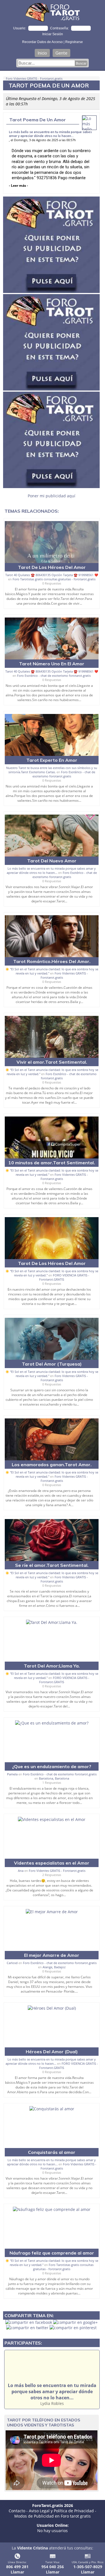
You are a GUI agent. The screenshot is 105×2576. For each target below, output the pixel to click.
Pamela (12, 1774)
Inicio (42, 53)
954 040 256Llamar (53, 2569)
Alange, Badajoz (54, 1967)
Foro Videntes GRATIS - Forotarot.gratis (34, 78)
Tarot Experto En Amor (52, 760)
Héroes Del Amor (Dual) (52, 2052)
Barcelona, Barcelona (54, 1778)
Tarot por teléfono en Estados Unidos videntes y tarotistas (44, 2423)
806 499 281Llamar (17, 2569)
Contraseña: (60, 28)
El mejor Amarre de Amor (52, 1955)
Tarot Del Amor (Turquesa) (52, 1364)
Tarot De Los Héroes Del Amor (52, 567)
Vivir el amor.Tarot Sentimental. (52, 1062)
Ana (21, 1871)
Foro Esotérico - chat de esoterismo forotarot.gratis (54, 676)
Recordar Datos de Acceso (43, 42)
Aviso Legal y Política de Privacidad (61, 2511)
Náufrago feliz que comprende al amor (52, 2253)
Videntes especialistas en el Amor (52, 1863)
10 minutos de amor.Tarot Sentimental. (52, 1163)
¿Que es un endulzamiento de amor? (52, 1766)
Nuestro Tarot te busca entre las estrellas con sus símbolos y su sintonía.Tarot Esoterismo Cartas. (52, 770)
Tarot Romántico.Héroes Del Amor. (52, 961)
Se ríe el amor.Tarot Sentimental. (52, 1565)
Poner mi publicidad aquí (52, 496)
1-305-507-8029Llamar (88, 2569)
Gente (61, 53)
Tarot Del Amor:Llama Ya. (52, 1666)
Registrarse (74, 42)
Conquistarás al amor (52, 2152)
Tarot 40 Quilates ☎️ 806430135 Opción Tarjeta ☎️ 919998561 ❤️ (52, 575)
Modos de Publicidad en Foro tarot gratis (53, 2516)
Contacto (17, 2511)
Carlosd (12, 1963)
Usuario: (20, 28)
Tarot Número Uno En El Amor (52, 664)
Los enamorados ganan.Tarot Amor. (52, 1465)
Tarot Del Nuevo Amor (52, 861)
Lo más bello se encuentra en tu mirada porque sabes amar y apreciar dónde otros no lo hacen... (50, 134)
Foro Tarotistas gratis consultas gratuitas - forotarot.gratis (54, 579)
